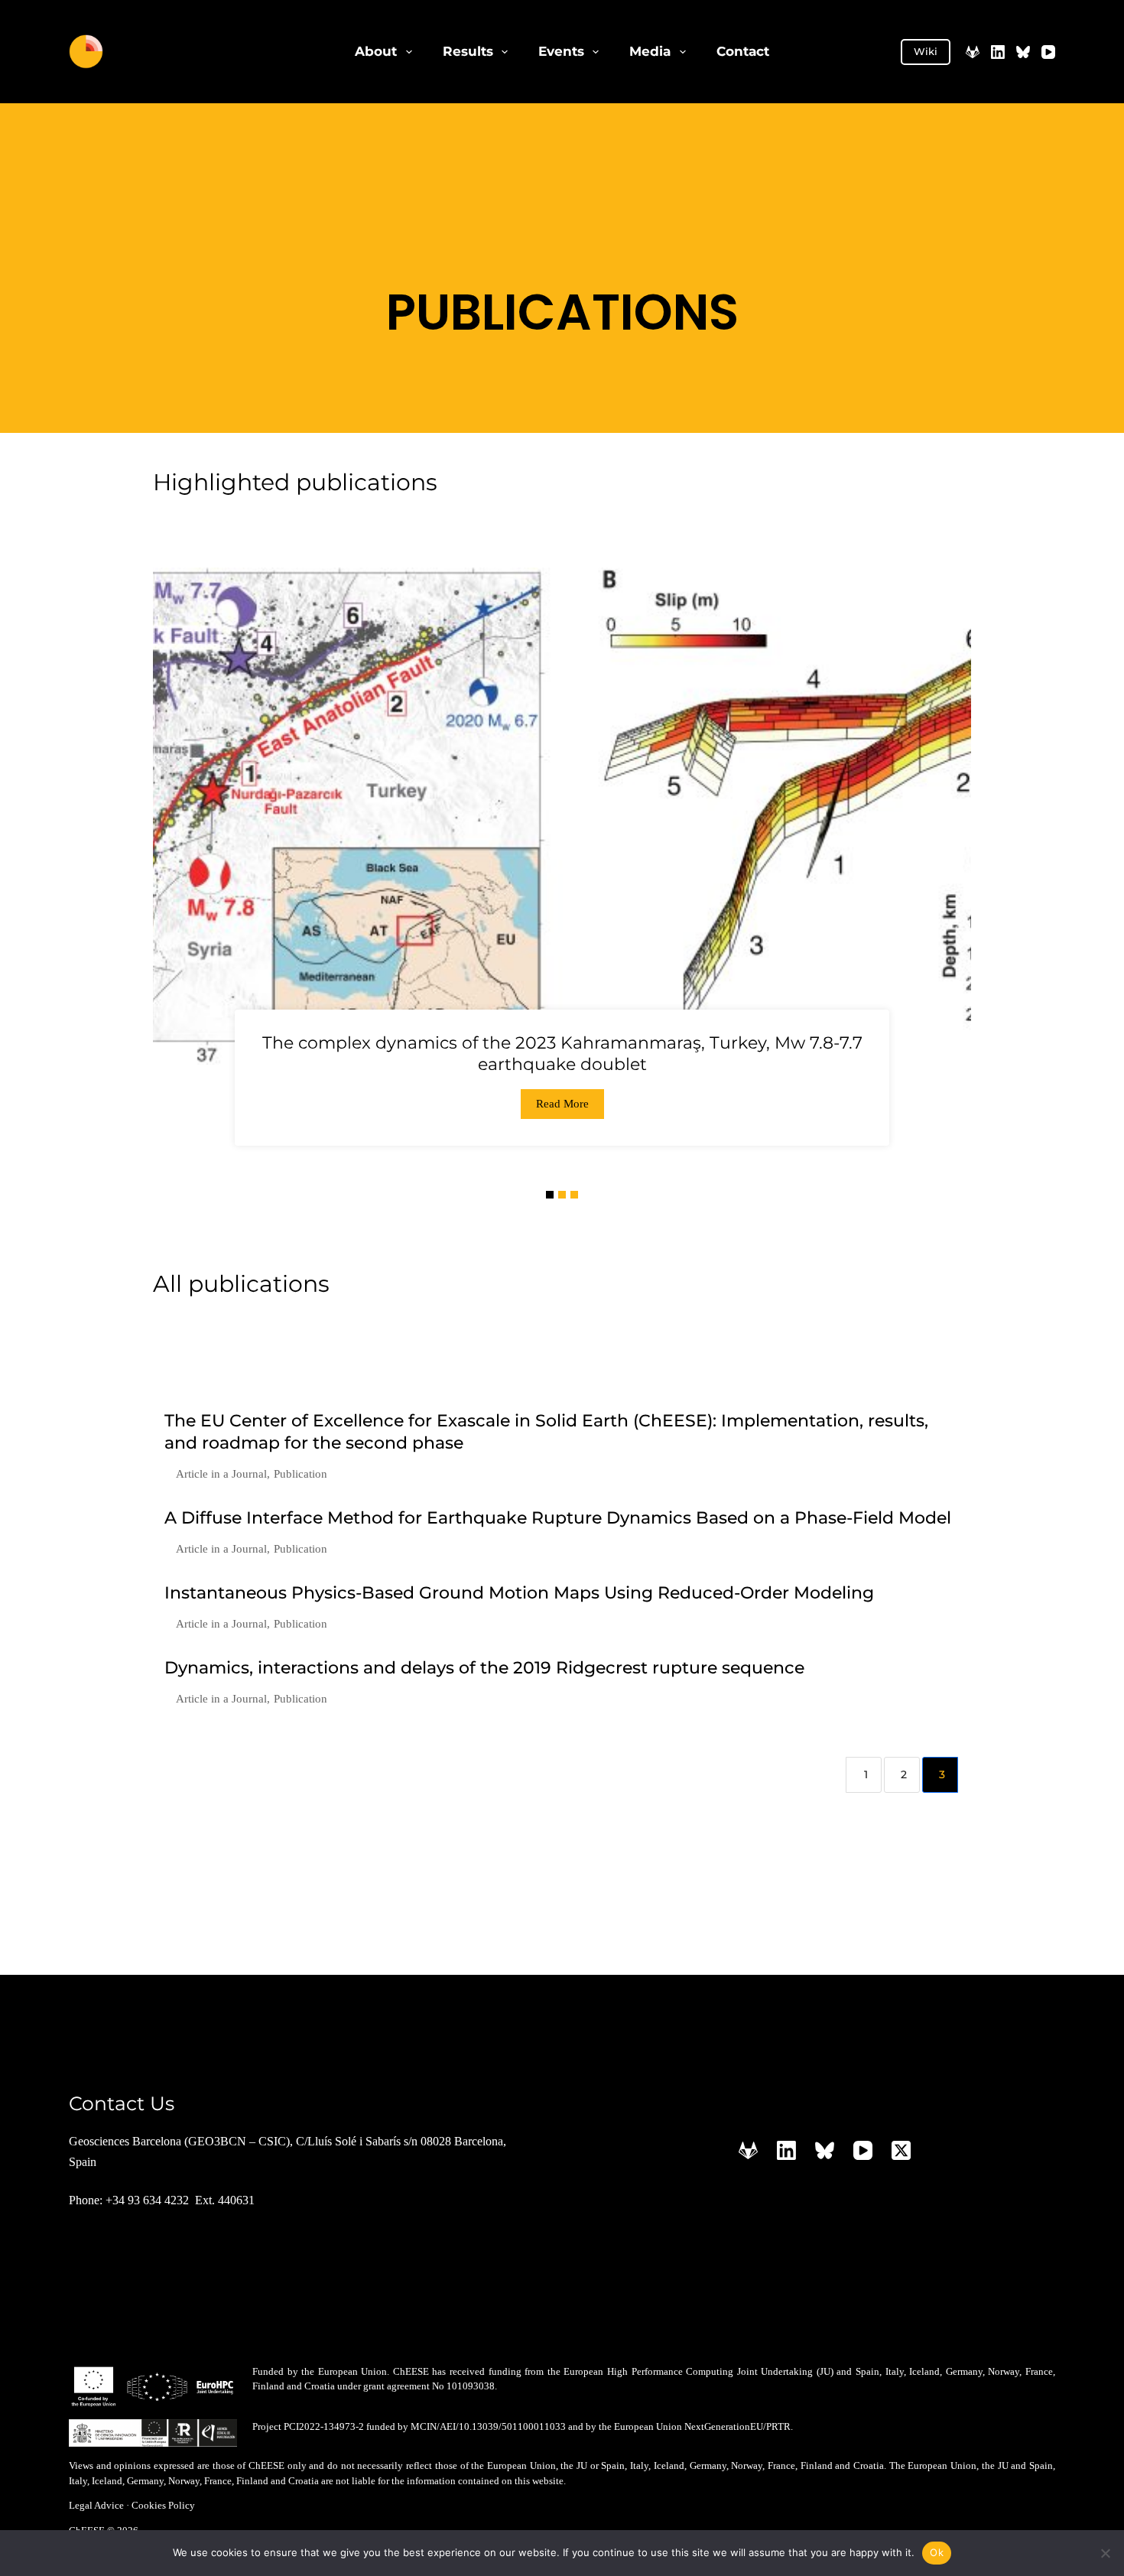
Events (561, 51)
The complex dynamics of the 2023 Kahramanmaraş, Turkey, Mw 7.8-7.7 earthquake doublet (562, 1054)
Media (650, 51)
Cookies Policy (163, 2505)
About (376, 51)
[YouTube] (1048, 52)
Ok (937, 2552)
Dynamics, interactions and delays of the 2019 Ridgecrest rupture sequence (484, 1668)
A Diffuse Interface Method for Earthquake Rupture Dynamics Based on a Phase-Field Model (558, 1518)
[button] (550, 1195)
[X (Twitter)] (901, 2150)
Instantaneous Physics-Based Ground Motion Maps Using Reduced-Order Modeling (519, 1593)
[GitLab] (973, 52)
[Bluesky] (1023, 52)
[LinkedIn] (998, 52)
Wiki (926, 51)
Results (468, 51)
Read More (562, 1104)
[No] (1105, 2553)
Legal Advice (96, 2505)
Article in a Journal (221, 1474)
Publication (300, 1474)
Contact (743, 51)
